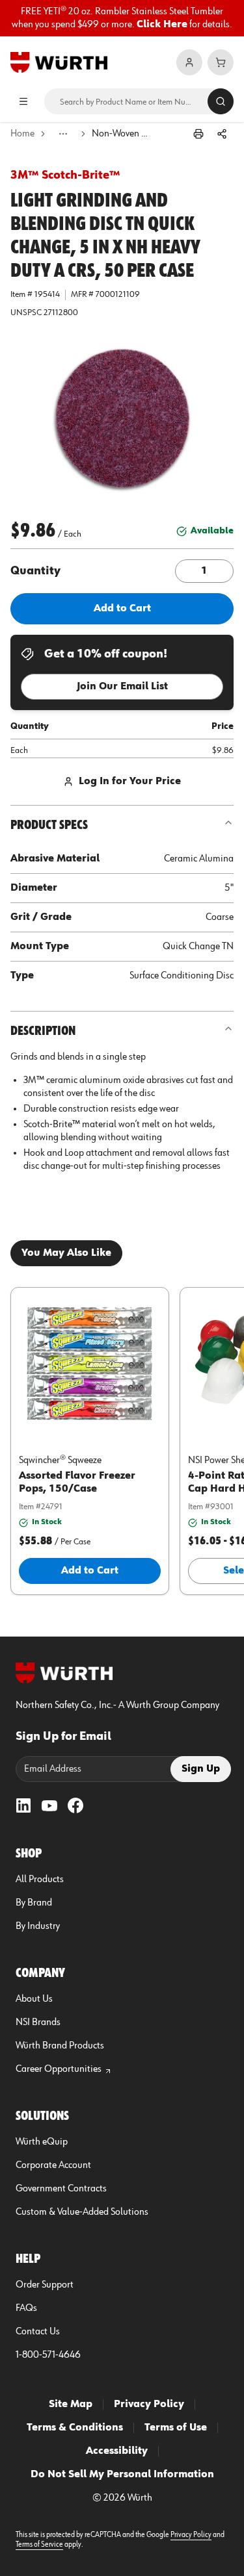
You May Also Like (66, 1253)
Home (22, 134)
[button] (122, 420)
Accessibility (117, 2451)
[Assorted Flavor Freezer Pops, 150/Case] (90, 1363)
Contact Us (38, 2332)
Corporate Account (53, 2165)
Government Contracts (61, 2189)
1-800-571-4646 (48, 2355)
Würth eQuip (42, 2142)
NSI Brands (38, 2022)
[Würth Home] (59, 62)
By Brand (34, 1903)
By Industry (38, 1926)
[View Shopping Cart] (221, 62)
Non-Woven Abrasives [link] (121, 134)
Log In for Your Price (130, 782)
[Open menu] (23, 101)
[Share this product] (222, 134)
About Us (34, 1999)
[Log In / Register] (189, 62)
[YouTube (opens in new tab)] (49, 1805)
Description (43, 1031)
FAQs (26, 2308)
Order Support (45, 2285)
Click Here (162, 25)
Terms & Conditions (75, 2428)
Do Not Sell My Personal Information (122, 2475)
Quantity (35, 571)
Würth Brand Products (60, 2046)
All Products (40, 1880)
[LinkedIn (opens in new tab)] (23, 1805)
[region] (122, 18)
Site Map (71, 2404)
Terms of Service (39, 2545)
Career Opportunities (59, 2069)
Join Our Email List (122, 687)
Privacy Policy (149, 2404)
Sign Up (201, 1769)
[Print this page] (198, 134)
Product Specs (49, 825)
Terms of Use (176, 2428)
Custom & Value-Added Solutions (82, 2212)
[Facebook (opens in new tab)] (75, 1805)
